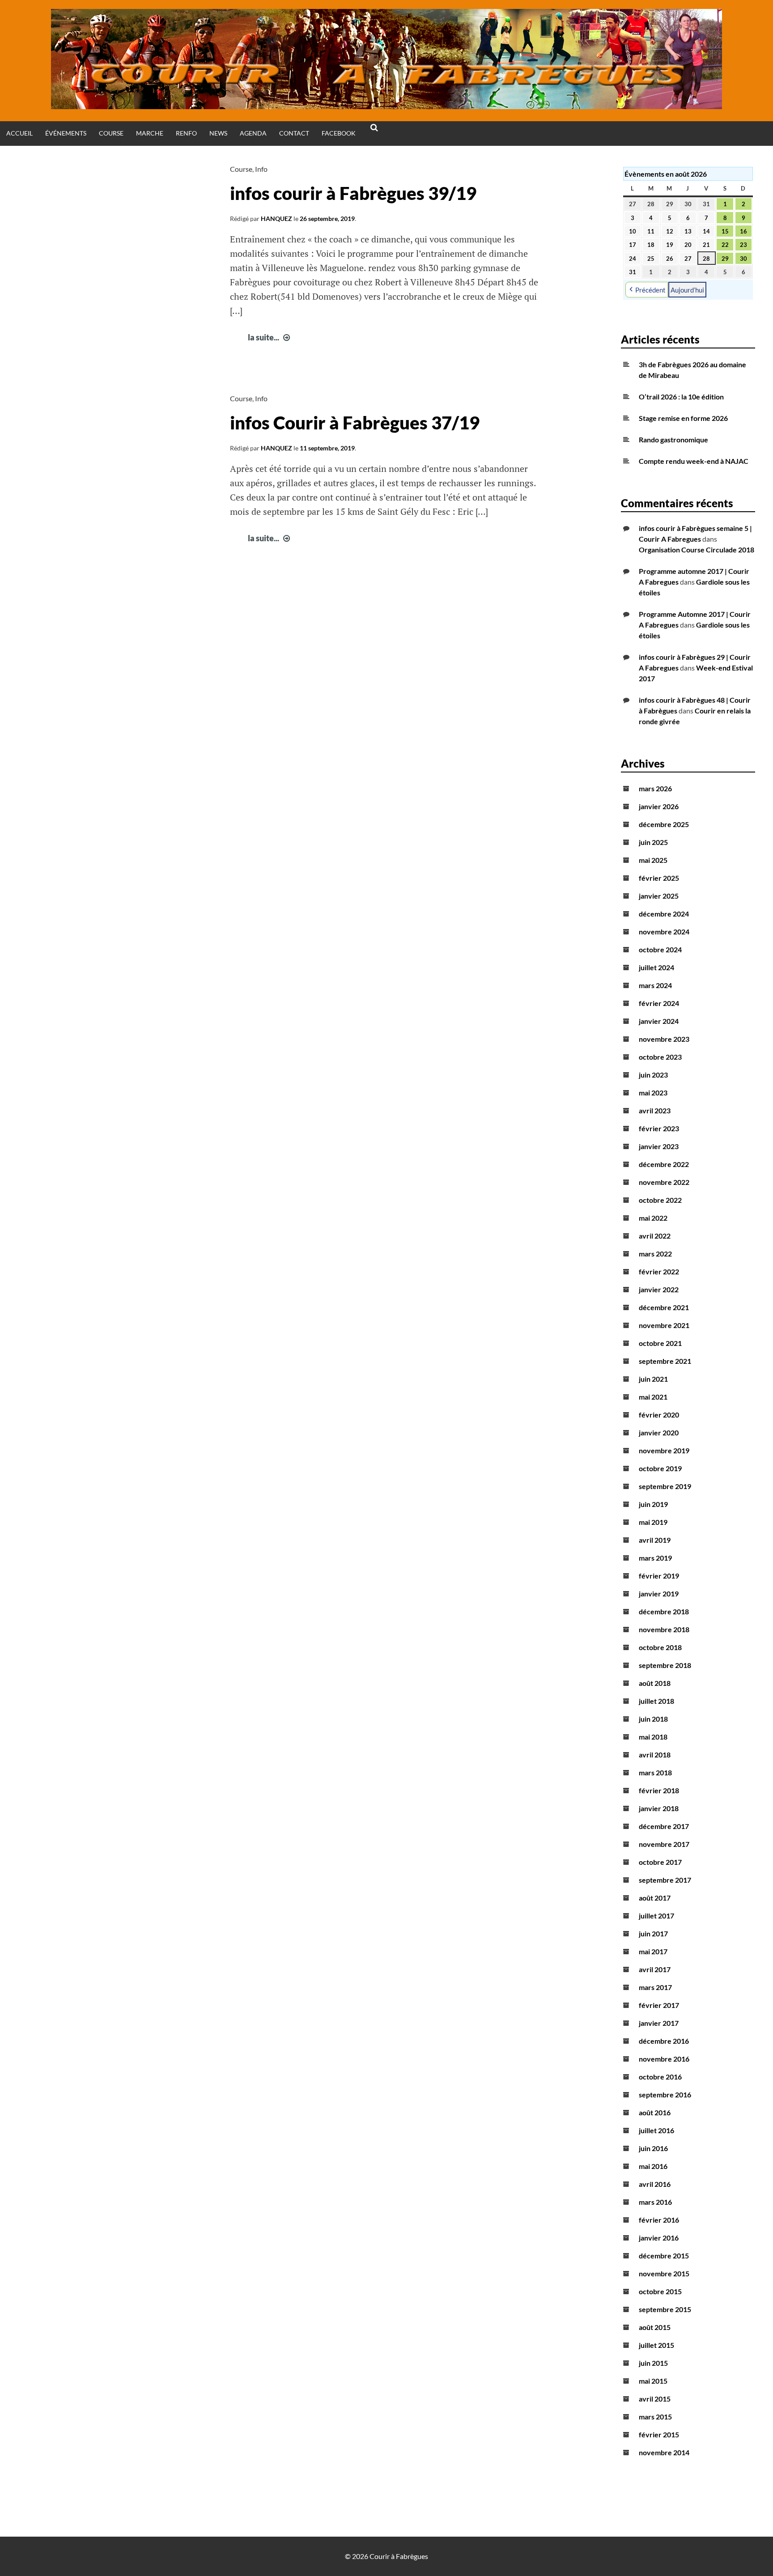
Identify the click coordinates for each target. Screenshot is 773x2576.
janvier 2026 (659, 806)
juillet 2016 (656, 2130)
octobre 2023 (660, 1057)
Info (261, 169)
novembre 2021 (664, 1325)
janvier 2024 (659, 1021)
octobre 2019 (660, 1468)
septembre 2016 (665, 2094)
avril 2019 (655, 1540)
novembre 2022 (664, 1182)
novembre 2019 (664, 1450)
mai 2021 (653, 1397)
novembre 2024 (664, 932)
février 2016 (659, 2220)
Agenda (253, 133)
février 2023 (659, 1128)
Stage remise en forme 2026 (683, 418)
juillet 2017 (656, 1916)
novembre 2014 (664, 2452)
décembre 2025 (664, 824)
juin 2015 (653, 2363)
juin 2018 (653, 1719)
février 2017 (659, 2005)
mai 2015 (653, 2381)
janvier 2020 (659, 1432)
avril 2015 (655, 2399)
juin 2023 (653, 1075)
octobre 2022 (660, 1200)
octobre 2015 (660, 2291)
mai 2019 (653, 1522)
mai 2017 (653, 1951)
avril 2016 (655, 2184)
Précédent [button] (650, 290)
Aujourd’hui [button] (687, 290)
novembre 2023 (664, 1039)
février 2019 (659, 1576)
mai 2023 (653, 1093)
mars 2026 (655, 788)
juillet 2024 (656, 967)
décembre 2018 (664, 1611)
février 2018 (659, 1790)
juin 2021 (653, 1379)
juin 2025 (653, 842)
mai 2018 (653, 1737)
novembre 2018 (664, 1629)
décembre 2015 (664, 2256)
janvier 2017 (659, 2023)
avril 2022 (655, 1236)
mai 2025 (653, 860)
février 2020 (659, 1415)
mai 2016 (653, 2166)
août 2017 (655, 1898)
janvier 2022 (659, 1289)
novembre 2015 (664, 2273)
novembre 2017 (664, 1844)
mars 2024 (655, 985)
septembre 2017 (665, 1880)
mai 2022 (653, 1218)
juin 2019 (653, 1504)
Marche (150, 133)
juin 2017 (653, 1933)
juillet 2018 (656, 1701)
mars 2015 (655, 2417)
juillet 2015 (656, 2345)
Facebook (339, 133)
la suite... (270, 337)
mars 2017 (655, 1987)
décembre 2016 (664, 2041)
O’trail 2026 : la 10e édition (681, 397)
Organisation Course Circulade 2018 (697, 550)
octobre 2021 (660, 1343)
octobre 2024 (660, 949)
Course (111, 133)
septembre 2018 (665, 1665)
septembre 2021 (665, 1361)
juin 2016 (653, 2148)
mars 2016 (655, 2202)
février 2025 (659, 878)
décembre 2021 (664, 1307)
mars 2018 (655, 1772)
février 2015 (659, 2434)
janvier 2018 (659, 1808)
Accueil (19, 133)
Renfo (186, 133)
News (218, 133)
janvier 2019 (659, 1594)
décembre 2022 (664, 1164)
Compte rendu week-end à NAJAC (694, 461)
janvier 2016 (659, 2238)
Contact (294, 133)
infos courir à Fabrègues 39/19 (353, 193)
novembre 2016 (664, 2059)
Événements (66, 133)
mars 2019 (655, 1558)
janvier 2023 (659, 1146)
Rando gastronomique (673, 439)
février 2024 (659, 1003)
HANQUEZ (276, 219)
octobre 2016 (660, 2077)
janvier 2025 (659, 896)
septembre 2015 (665, 2309)
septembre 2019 (665, 1486)
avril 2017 (655, 1969)
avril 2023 (655, 1110)
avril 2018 (655, 1755)
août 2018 (655, 1683)
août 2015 (655, 2327)
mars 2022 (655, 1254)
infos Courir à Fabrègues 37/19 (355, 423)
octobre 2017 (660, 1862)
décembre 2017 (664, 1826)
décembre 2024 (664, 914)
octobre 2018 (660, 1647)
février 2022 (659, 1271)
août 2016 (655, 2112)
